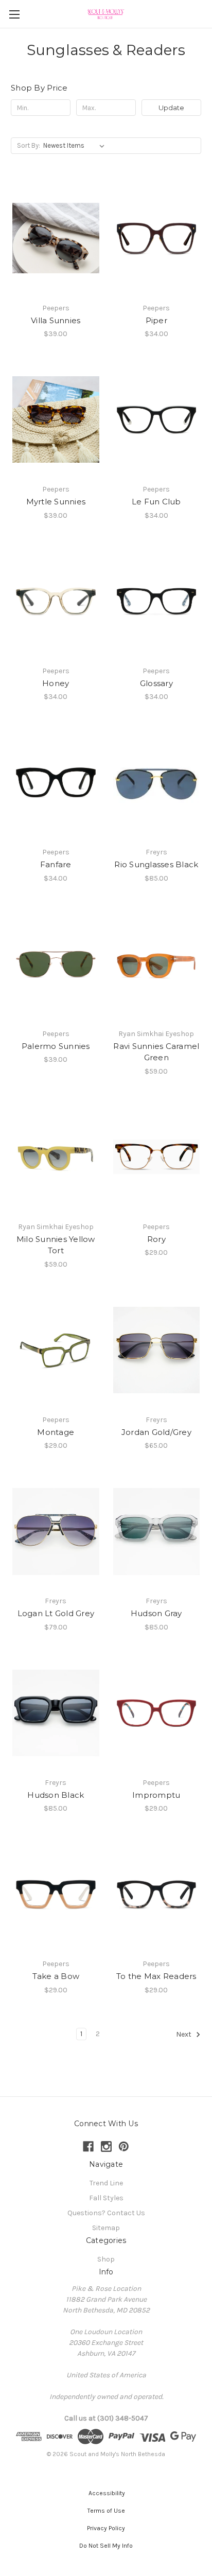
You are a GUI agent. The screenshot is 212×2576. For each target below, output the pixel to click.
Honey (56, 683)
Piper (156, 320)
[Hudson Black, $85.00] (56, 1713)
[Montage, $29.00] (56, 1350)
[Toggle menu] (14, 14)
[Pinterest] (124, 2146)
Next (184, 2034)
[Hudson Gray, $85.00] (157, 1531)
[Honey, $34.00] (56, 601)
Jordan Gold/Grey (156, 1432)
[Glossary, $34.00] (157, 601)
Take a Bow (56, 1976)
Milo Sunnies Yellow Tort (56, 1245)
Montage (56, 1432)
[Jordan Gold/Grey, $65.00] (157, 1350)
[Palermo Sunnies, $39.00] (56, 964)
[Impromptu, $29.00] (157, 1713)
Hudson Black (56, 1795)
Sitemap (106, 2228)
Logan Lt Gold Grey (56, 1613)
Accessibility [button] (106, 2493)
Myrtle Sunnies (56, 502)
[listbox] (76, 146)
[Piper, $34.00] (157, 238)
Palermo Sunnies (56, 1046)
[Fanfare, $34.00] (56, 782)
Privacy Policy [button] (106, 2528)
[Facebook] (88, 2146)
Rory (156, 1239)
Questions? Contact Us (106, 2213)
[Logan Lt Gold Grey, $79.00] (56, 1531)
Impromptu (156, 1795)
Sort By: (29, 145)
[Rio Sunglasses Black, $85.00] (157, 782)
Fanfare (56, 864)
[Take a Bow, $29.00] (56, 1894)
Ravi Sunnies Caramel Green (156, 1052)
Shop (106, 2259)
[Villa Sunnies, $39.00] (56, 238)
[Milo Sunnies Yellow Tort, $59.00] (56, 1157)
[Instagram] (106, 2146)
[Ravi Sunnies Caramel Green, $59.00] (157, 964)
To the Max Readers (156, 1976)
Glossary (156, 683)
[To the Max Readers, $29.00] (157, 1894)
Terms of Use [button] (106, 2511)
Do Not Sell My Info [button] (106, 2546)
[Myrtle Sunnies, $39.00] (56, 419)
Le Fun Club (156, 502)
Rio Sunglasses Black (156, 864)
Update (171, 108)
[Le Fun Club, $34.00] (157, 419)
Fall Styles (106, 2198)
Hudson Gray (156, 1613)
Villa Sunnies (56, 320)
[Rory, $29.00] (157, 1157)
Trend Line (106, 2183)
